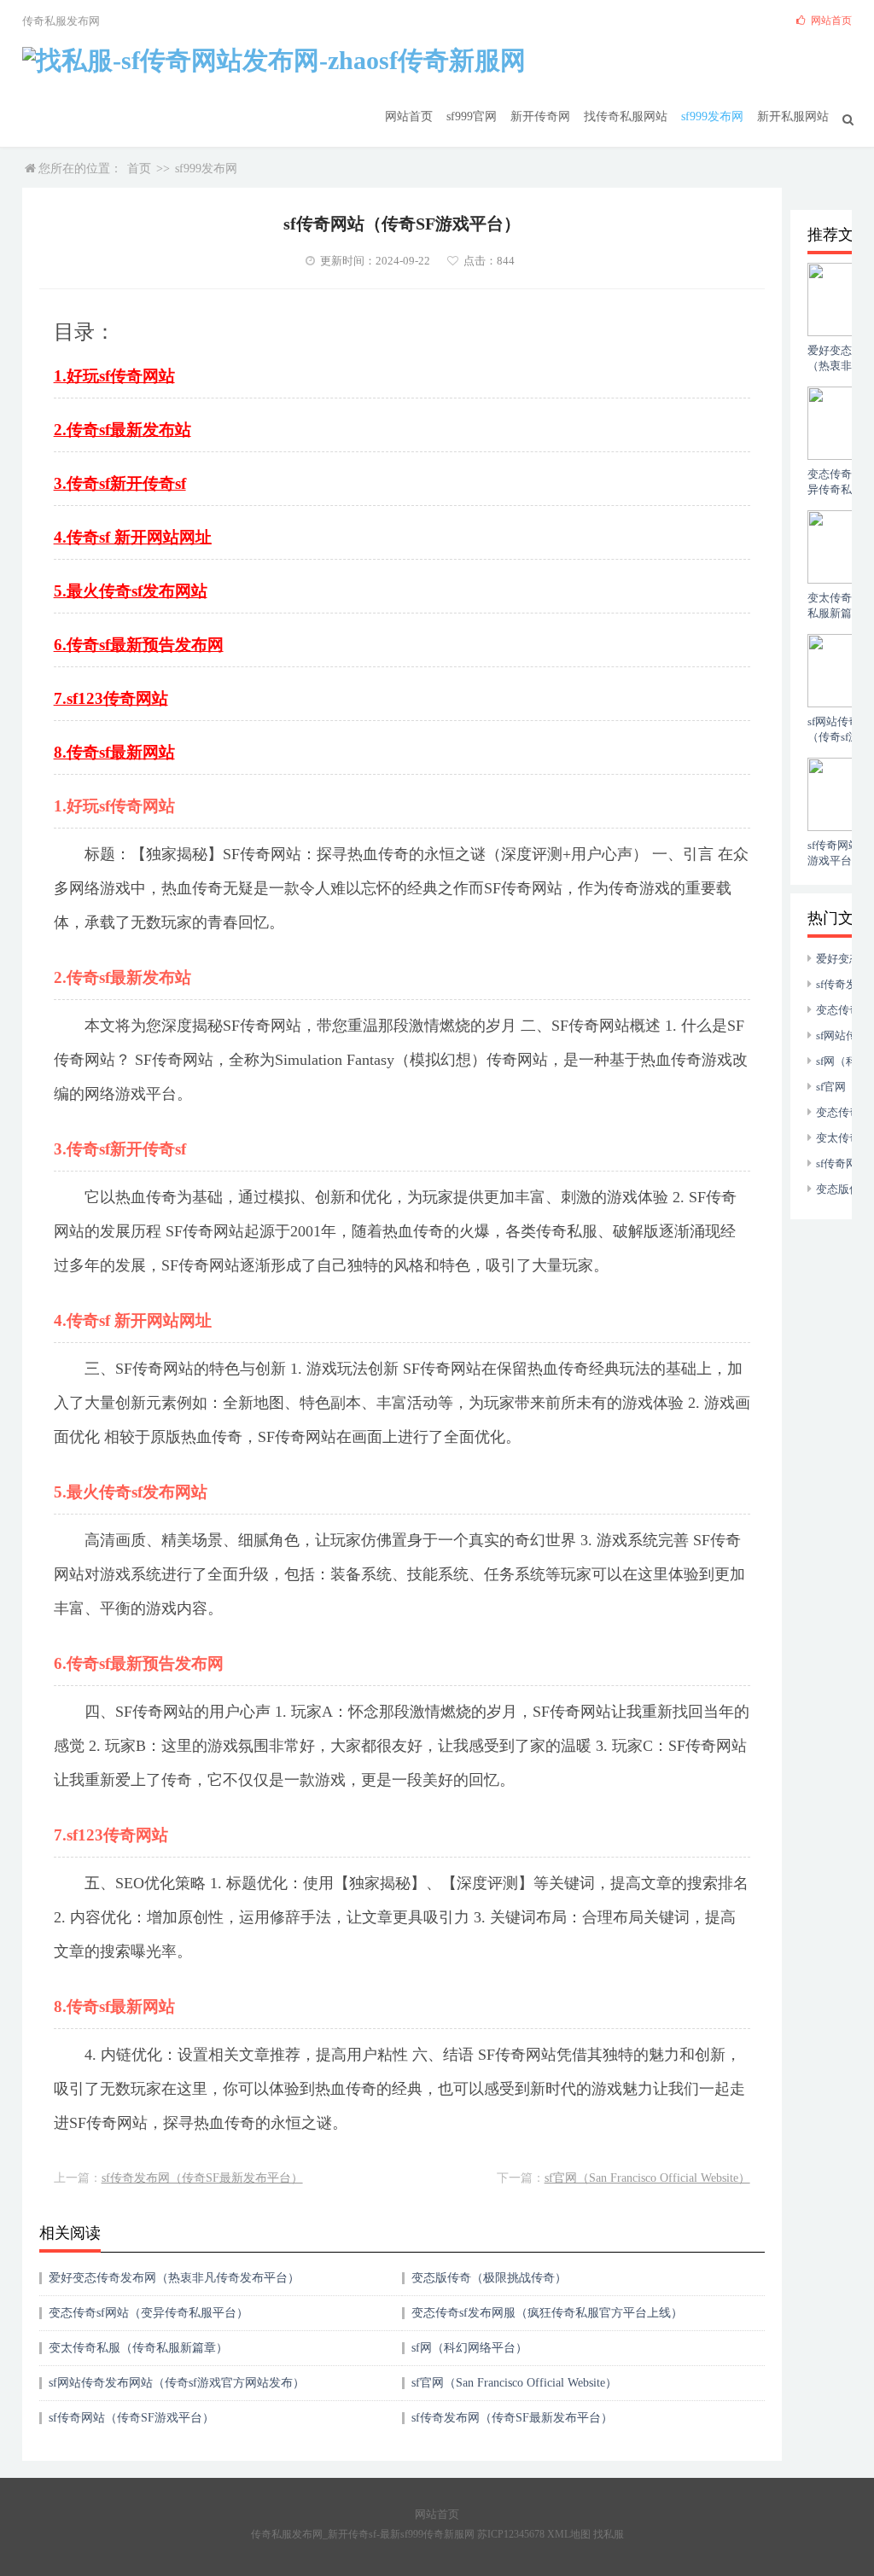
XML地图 (569, 2534)
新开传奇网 (540, 116)
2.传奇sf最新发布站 (122, 430)
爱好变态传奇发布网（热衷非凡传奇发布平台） (174, 2278)
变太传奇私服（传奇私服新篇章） (138, 2348)
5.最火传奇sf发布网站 (131, 591)
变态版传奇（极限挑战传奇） (489, 2278)
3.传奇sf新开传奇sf (120, 483)
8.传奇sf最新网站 (114, 752)
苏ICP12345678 (511, 2534)
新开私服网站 (793, 116)
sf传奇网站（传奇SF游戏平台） (131, 2418)
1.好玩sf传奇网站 (114, 376)
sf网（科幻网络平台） (469, 2348)
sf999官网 (472, 116)
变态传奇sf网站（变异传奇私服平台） (149, 2313)
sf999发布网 (712, 116)
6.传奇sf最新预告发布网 (139, 645)
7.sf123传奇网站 (111, 698)
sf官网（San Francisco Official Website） (647, 2178)
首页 (139, 169)
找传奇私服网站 (626, 116)
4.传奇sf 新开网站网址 (133, 537)
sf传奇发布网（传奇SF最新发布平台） (202, 2178)
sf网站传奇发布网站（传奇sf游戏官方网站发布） (177, 2383)
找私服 (609, 2534)
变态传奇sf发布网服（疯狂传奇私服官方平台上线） (547, 2313)
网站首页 (409, 116)
